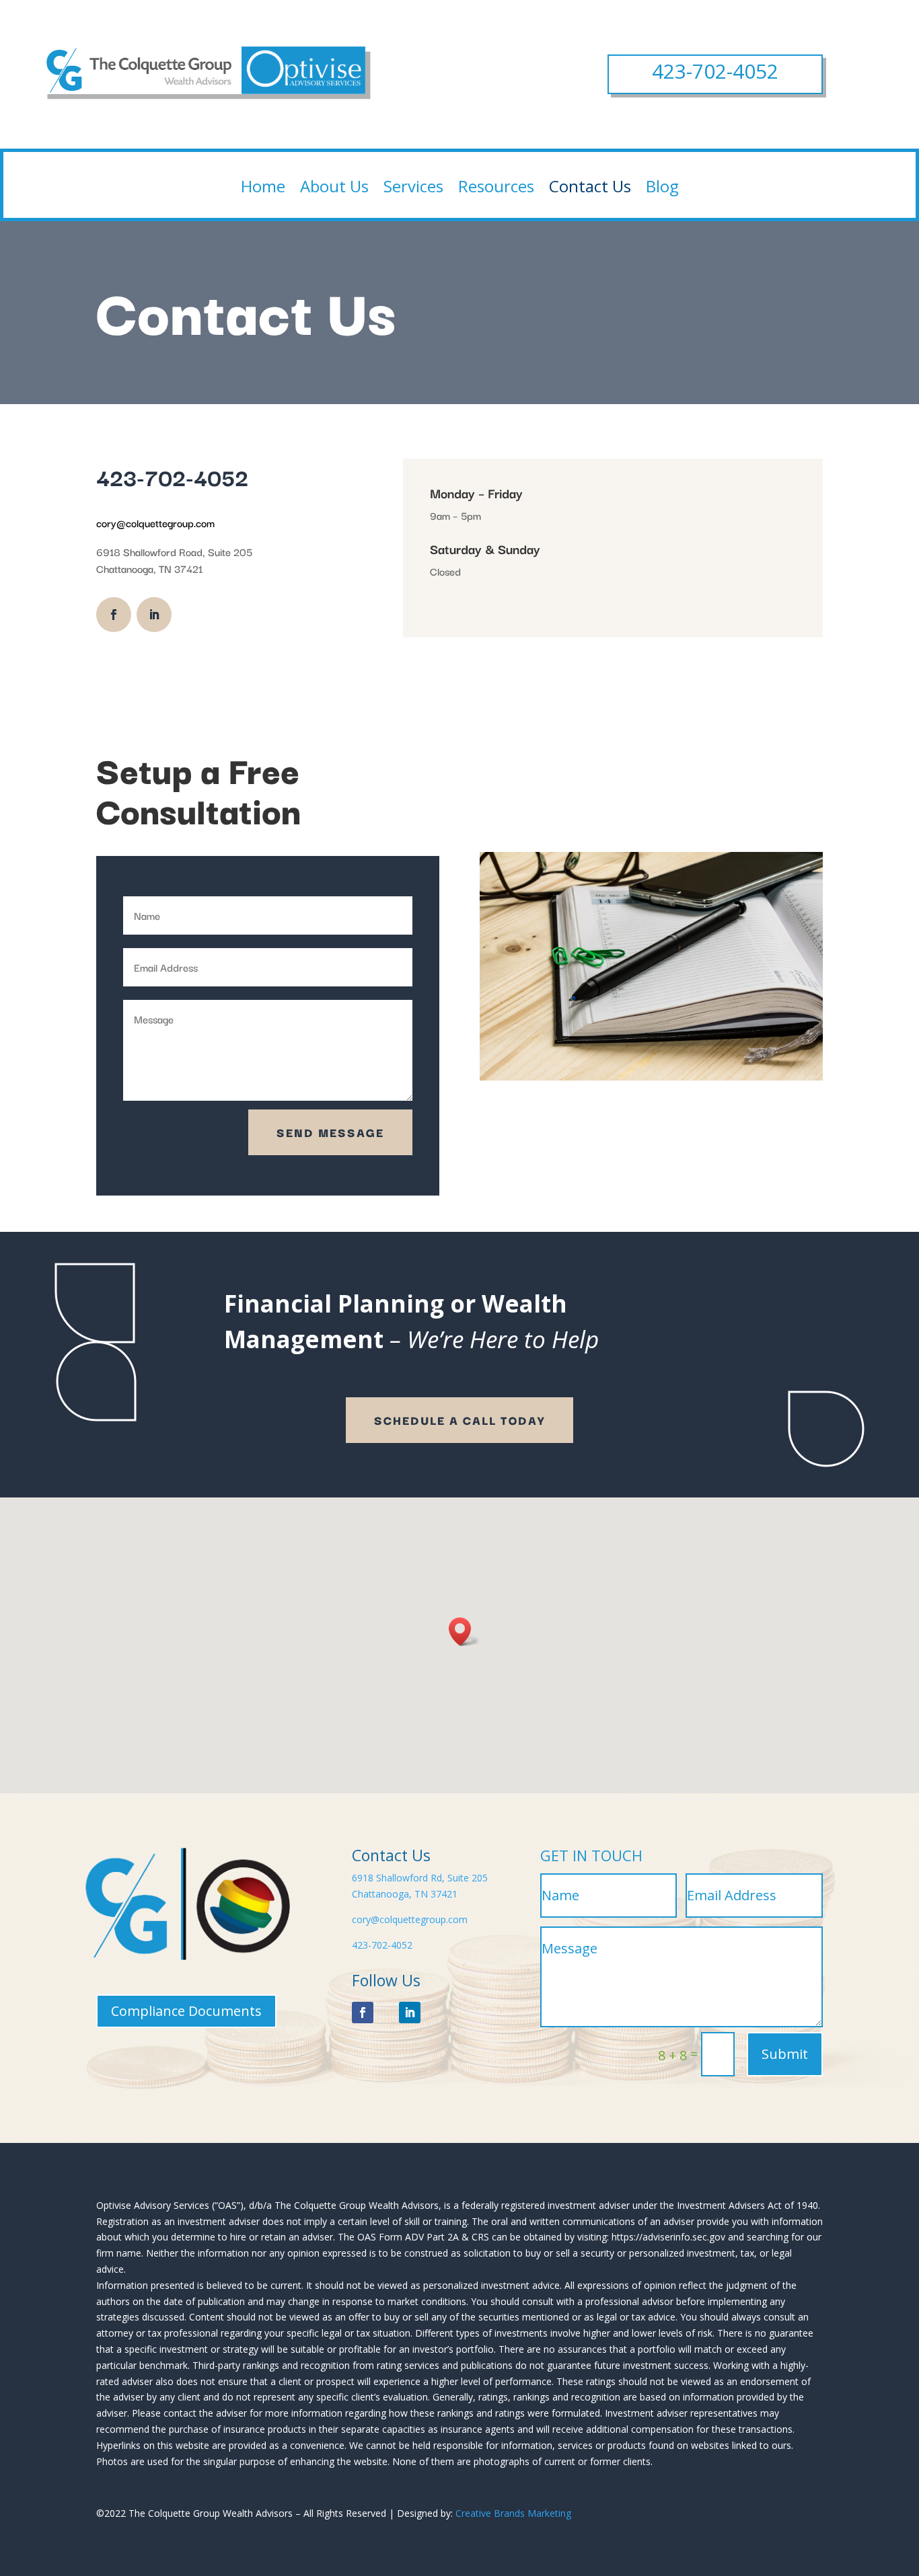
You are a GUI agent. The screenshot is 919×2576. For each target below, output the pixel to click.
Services (413, 186)
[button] (464, 1632)
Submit (785, 2054)
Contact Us (590, 186)
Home (263, 186)
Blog (662, 186)
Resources (496, 186)
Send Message (330, 1132)
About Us (334, 186)
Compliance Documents (186, 2011)
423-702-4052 (715, 71)
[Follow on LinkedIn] (154, 615)
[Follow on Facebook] (114, 615)
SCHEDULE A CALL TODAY (459, 1420)
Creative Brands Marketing (513, 2513)
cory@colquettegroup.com (410, 1919)
